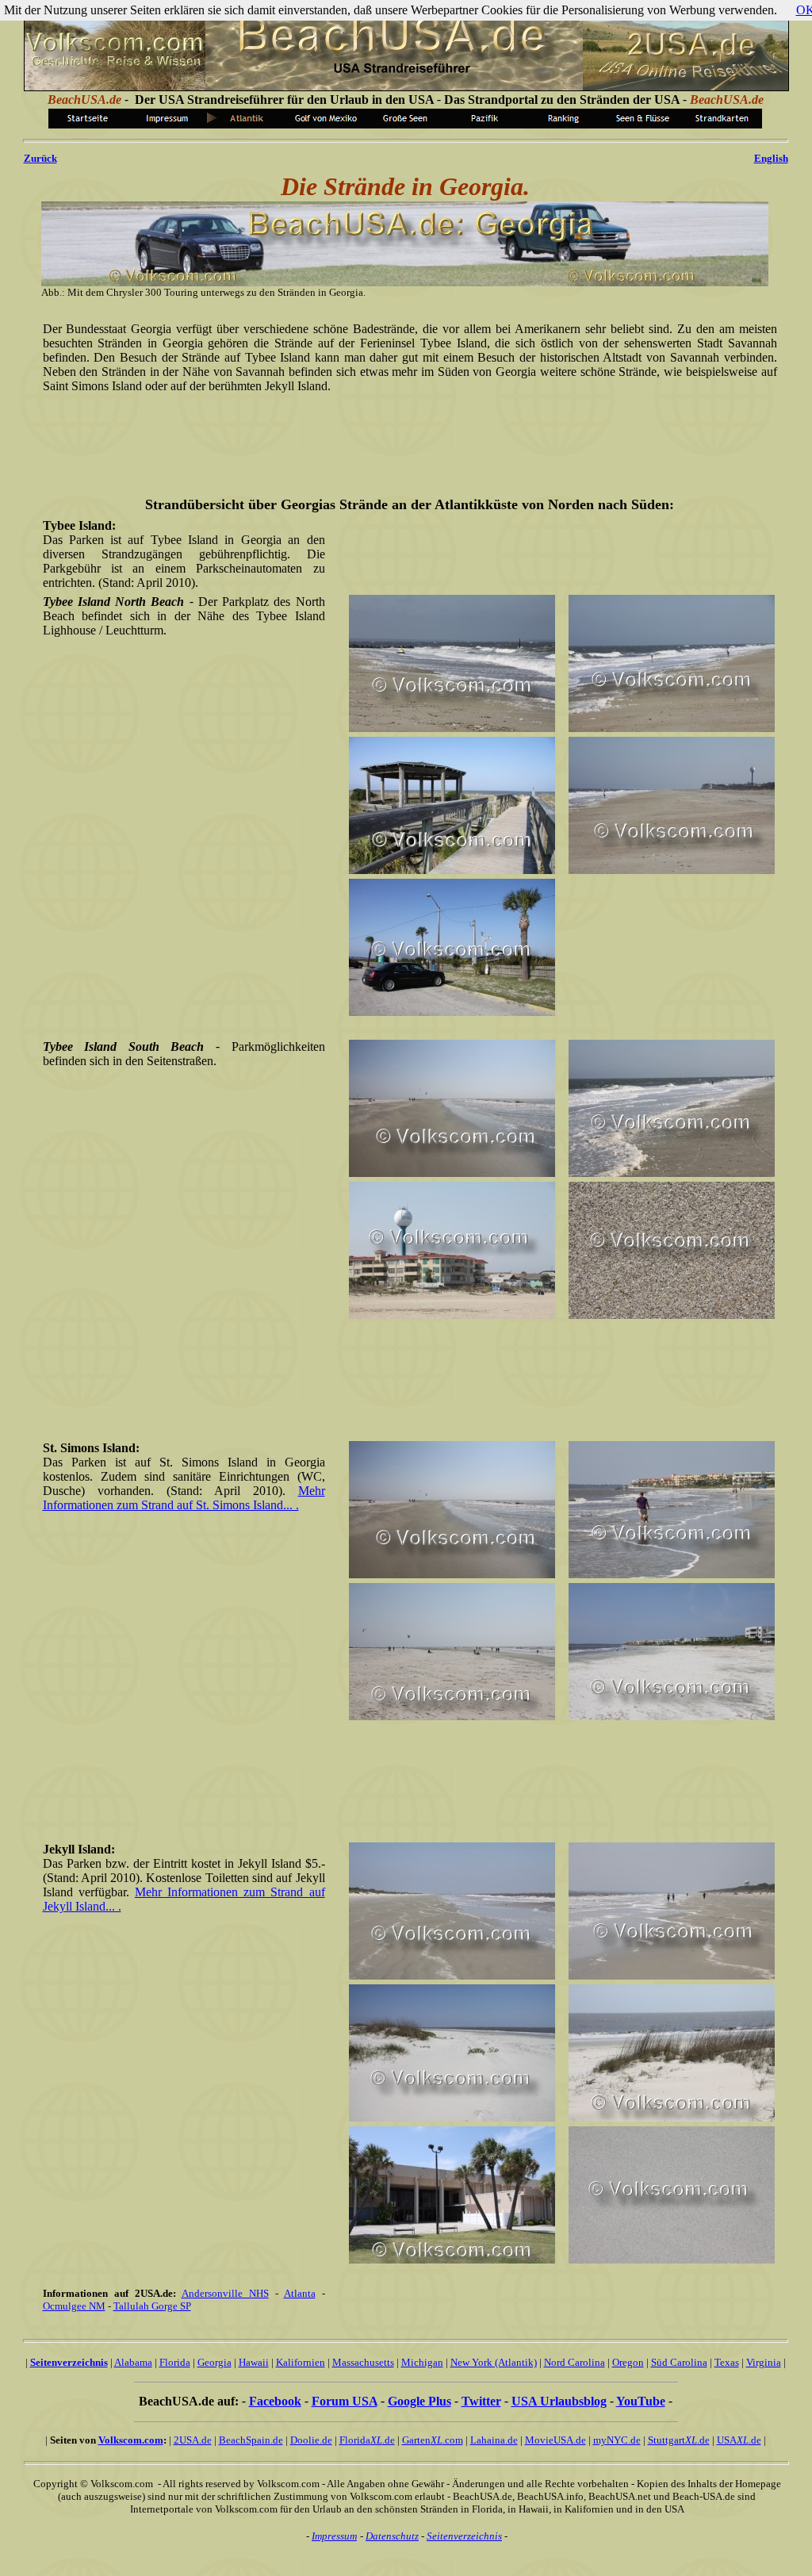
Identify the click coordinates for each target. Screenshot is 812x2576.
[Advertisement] (407, 434)
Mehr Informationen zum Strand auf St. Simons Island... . (184, 1498)
